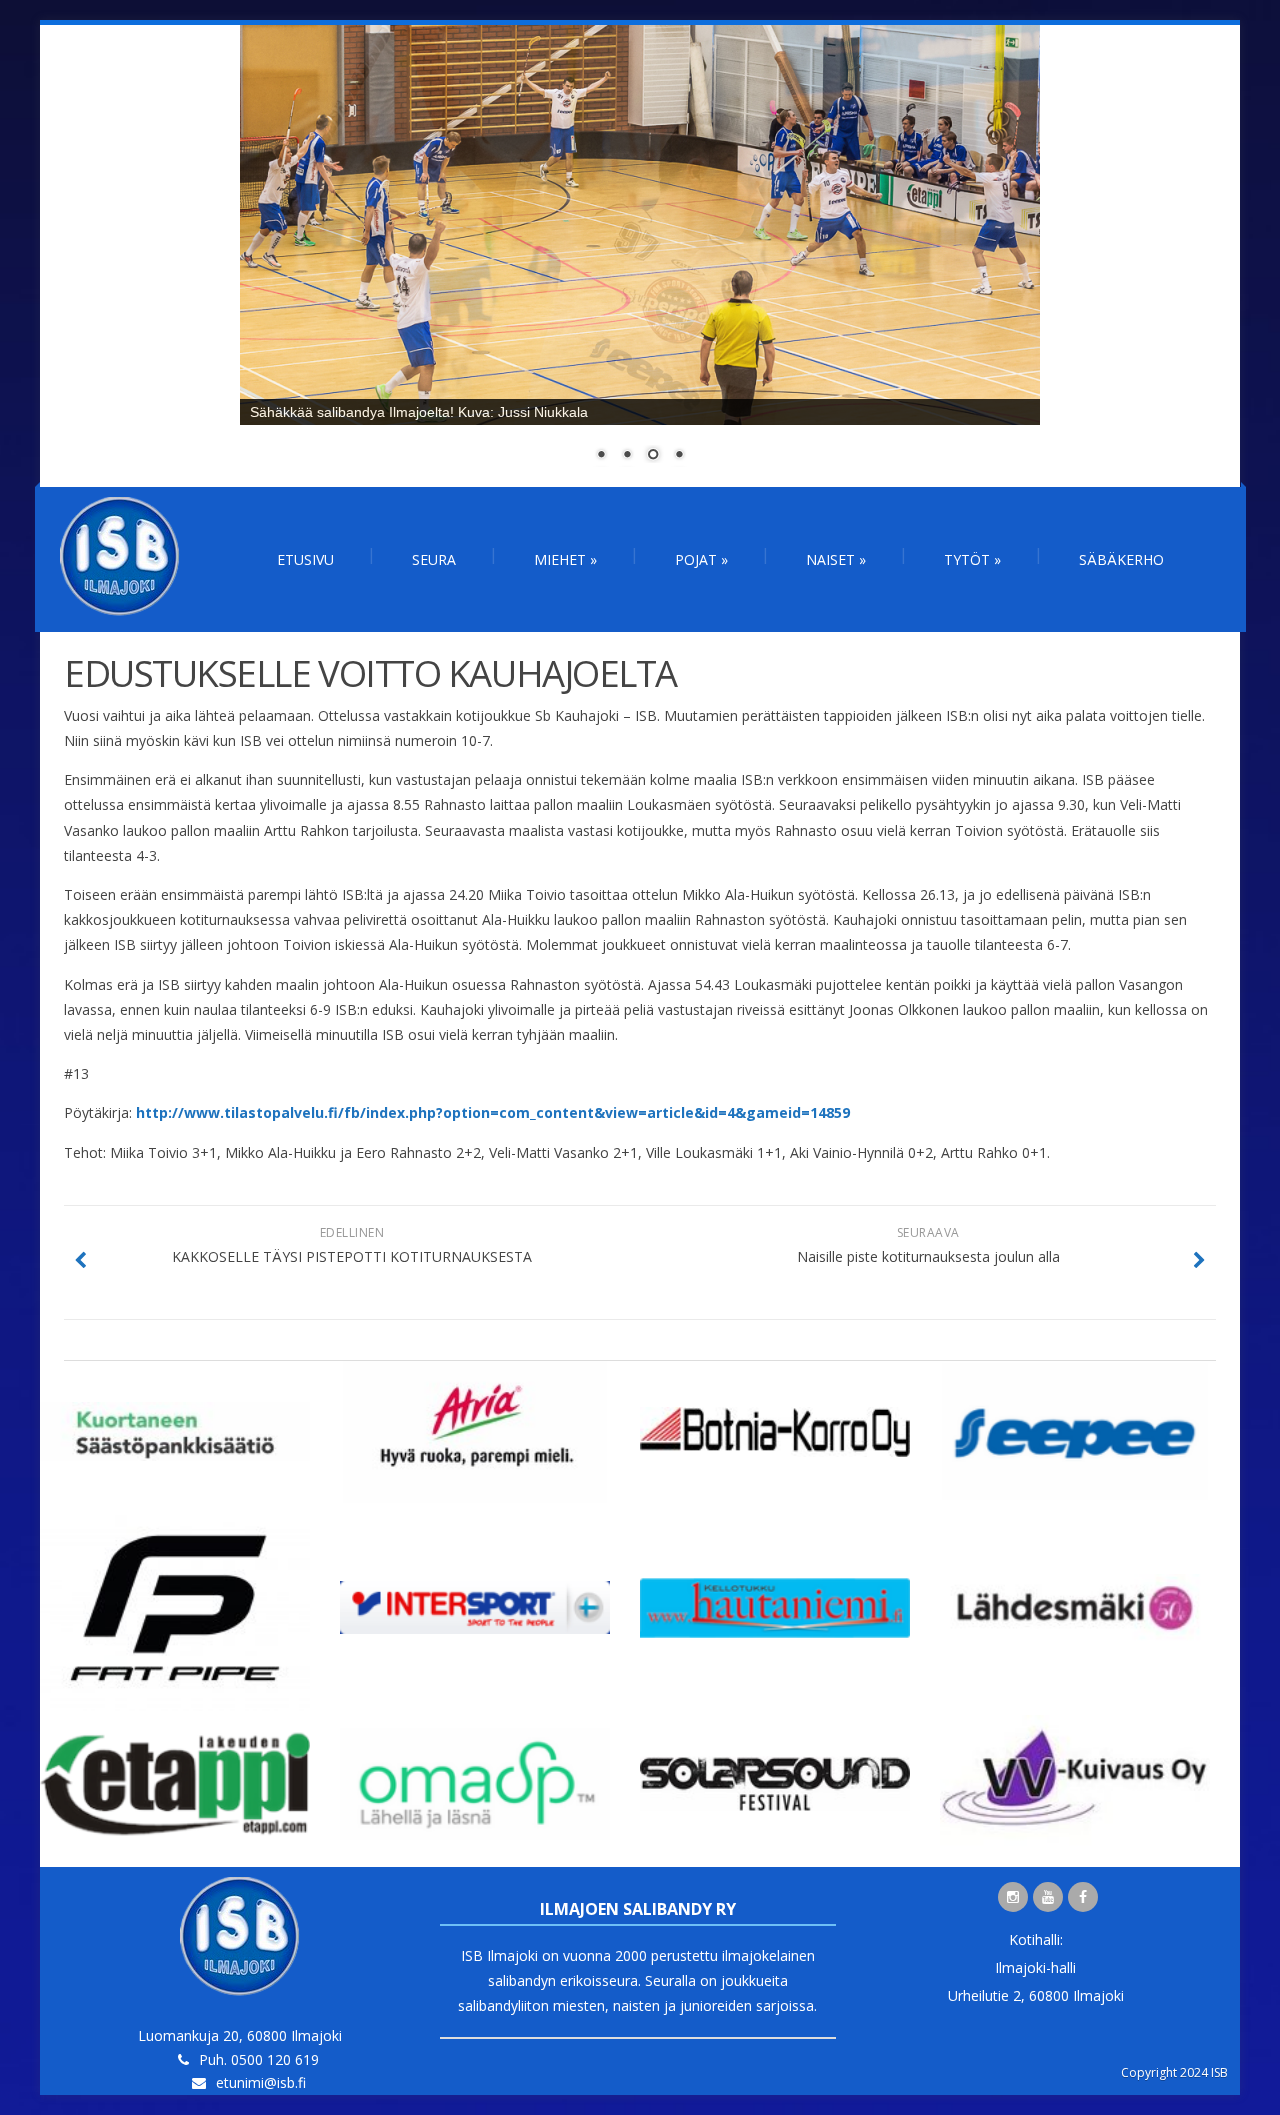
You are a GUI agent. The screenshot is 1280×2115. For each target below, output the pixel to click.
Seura (434, 559)
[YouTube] (1048, 1897)
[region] (640, 256)
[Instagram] (1013, 1897)
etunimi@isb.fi (261, 2082)
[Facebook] (1083, 1897)
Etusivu (305, 559)
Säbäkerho (1121, 559)
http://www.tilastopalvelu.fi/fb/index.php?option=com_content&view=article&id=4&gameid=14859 (493, 1112)
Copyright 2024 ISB (1174, 2072)
